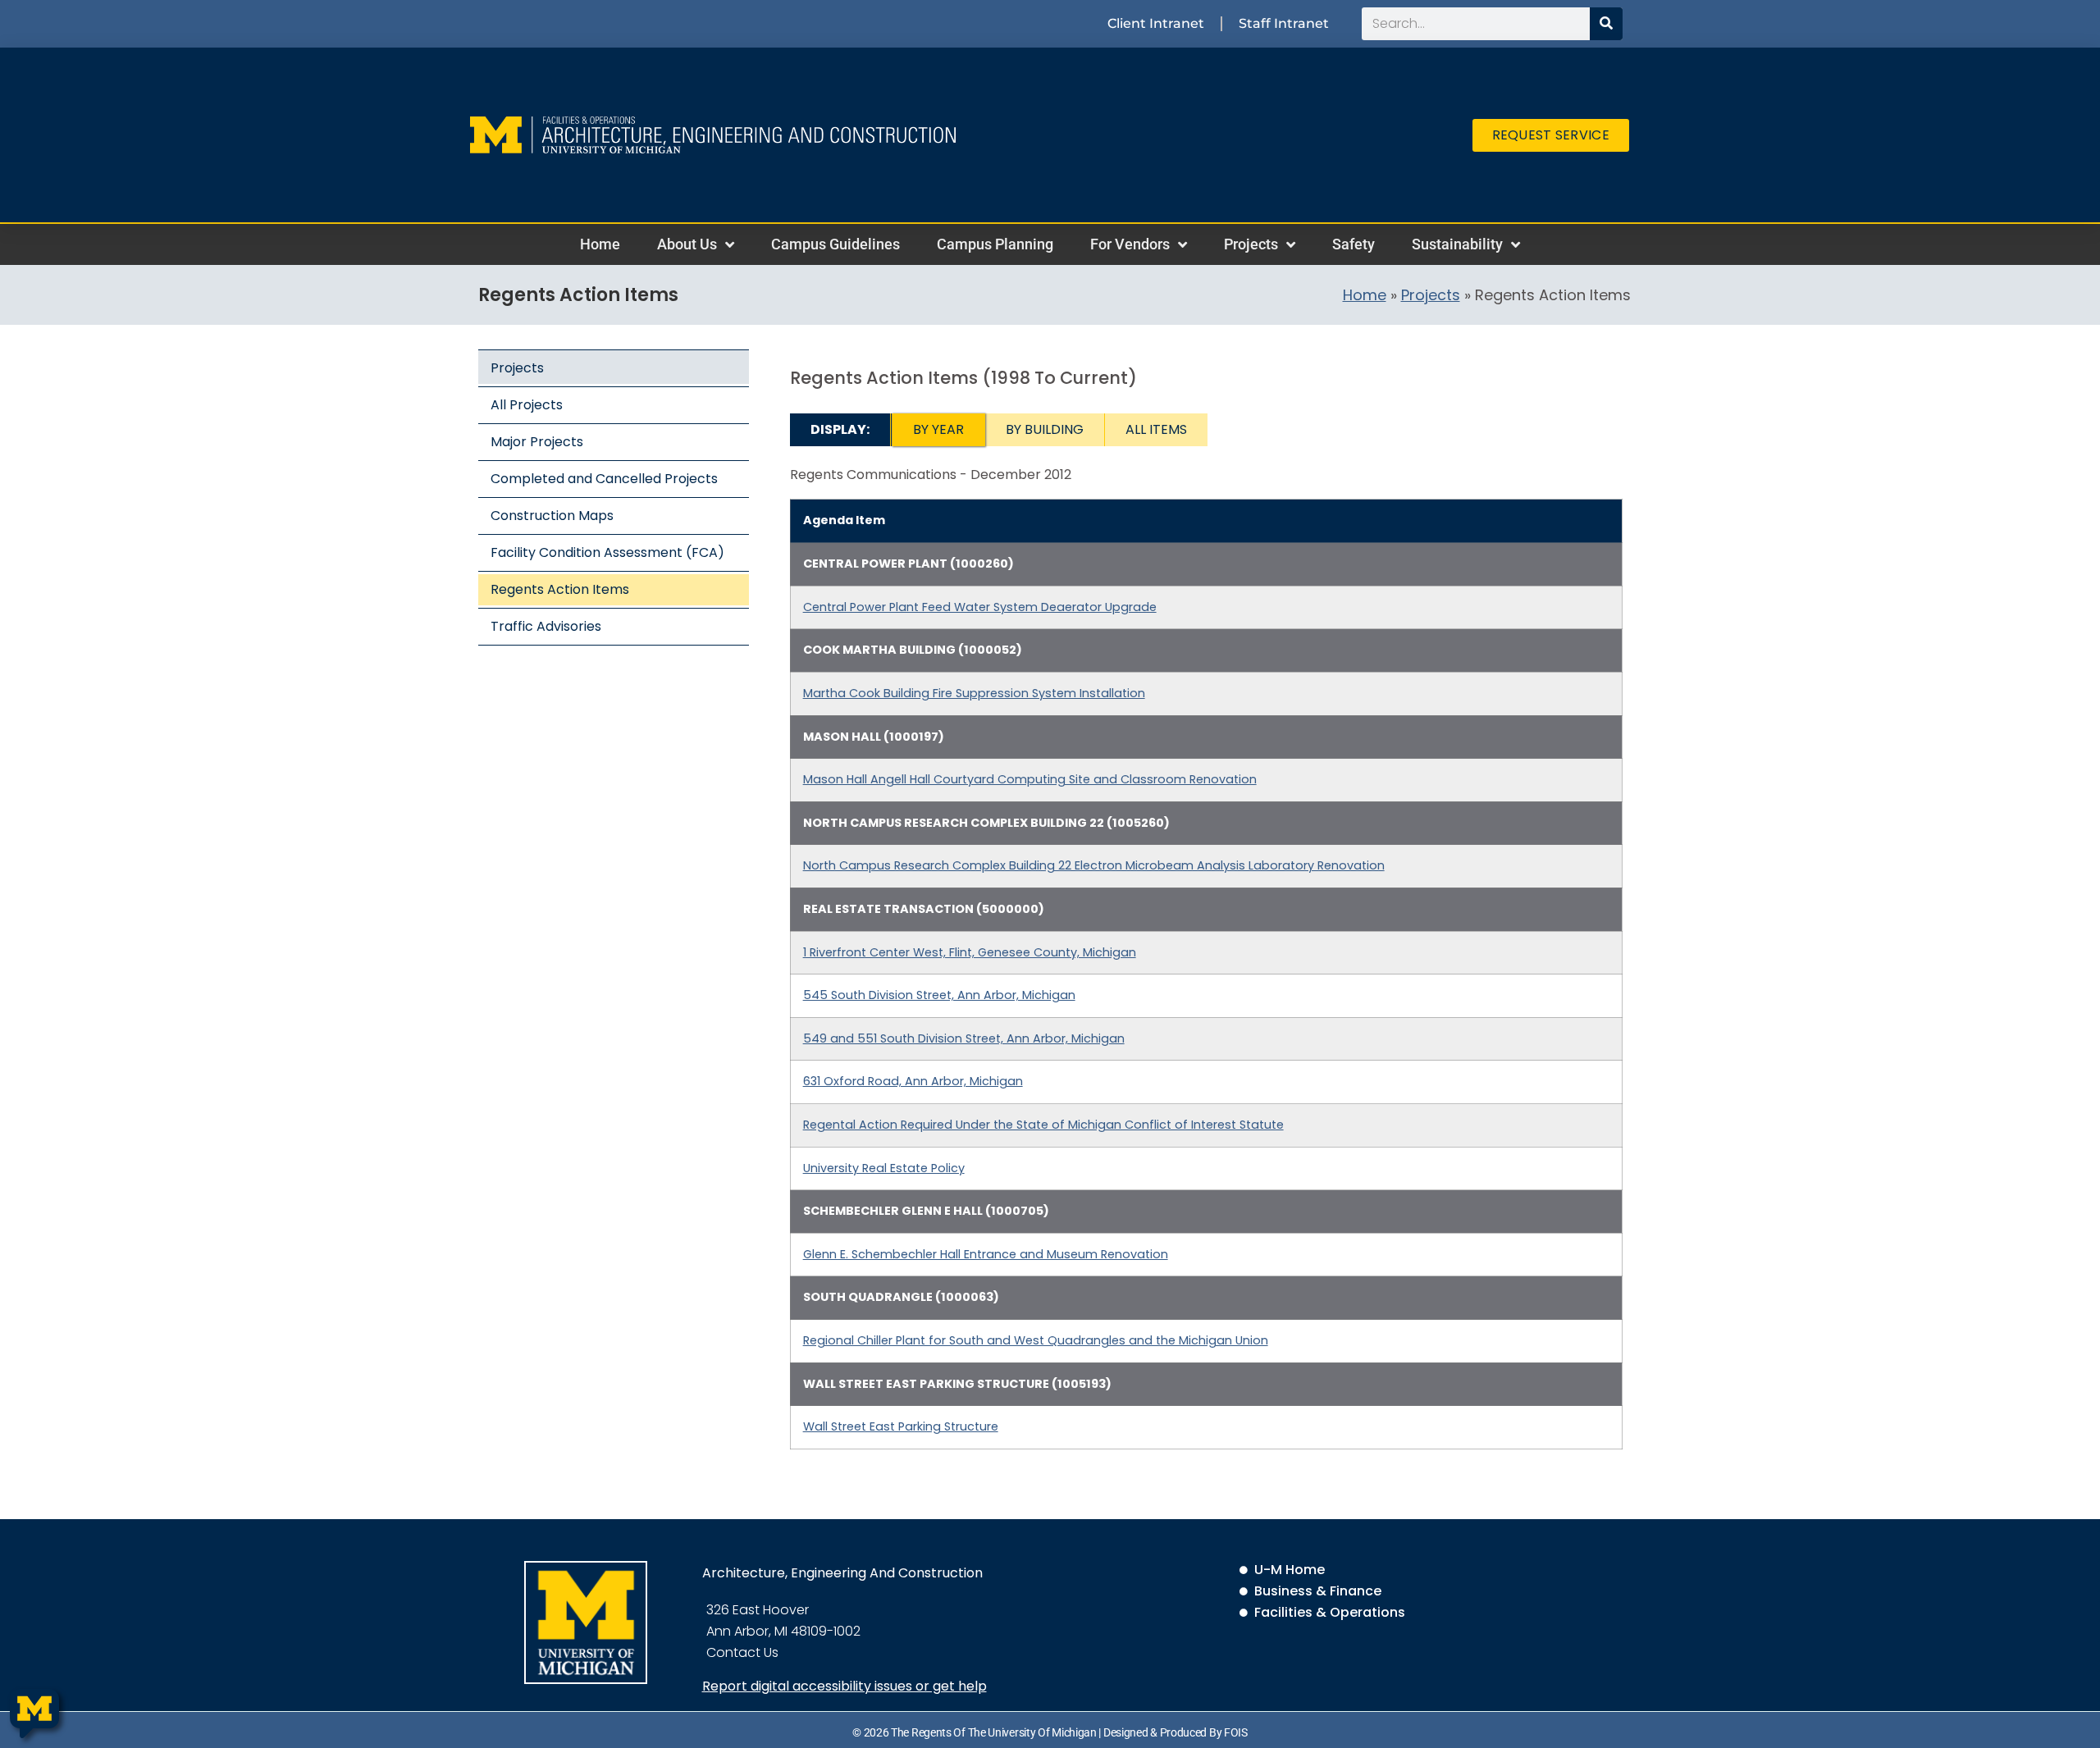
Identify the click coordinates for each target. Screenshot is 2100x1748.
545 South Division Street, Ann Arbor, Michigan (939, 995)
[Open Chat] (34, 1714)
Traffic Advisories (546, 626)
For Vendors (1130, 244)
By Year (938, 429)
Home (600, 244)
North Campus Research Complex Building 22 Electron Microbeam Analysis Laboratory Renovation (1094, 865)
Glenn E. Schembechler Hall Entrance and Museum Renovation (986, 1254)
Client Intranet (1156, 23)
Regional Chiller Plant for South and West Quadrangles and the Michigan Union (1036, 1340)
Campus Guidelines (835, 244)
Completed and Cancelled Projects (604, 479)
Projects (1251, 244)
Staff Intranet (1284, 23)
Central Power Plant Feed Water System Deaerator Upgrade (980, 607)
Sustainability (1457, 244)
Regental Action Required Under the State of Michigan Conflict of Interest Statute (1043, 1125)
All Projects (527, 405)
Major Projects (537, 442)
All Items (1156, 429)
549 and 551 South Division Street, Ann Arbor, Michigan (964, 1038)
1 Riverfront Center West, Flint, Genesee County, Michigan (970, 952)
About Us (687, 244)
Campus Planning (995, 244)
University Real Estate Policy (884, 1168)
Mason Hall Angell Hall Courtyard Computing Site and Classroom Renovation (1030, 779)
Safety (1354, 244)
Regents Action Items (560, 589)
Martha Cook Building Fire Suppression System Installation (974, 693)
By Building (1045, 429)
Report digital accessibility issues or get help (845, 1686)
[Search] (1606, 24)
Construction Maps (552, 516)
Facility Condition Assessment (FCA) (607, 552)
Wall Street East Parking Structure (901, 1426)
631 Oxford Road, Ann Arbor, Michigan (913, 1081)
